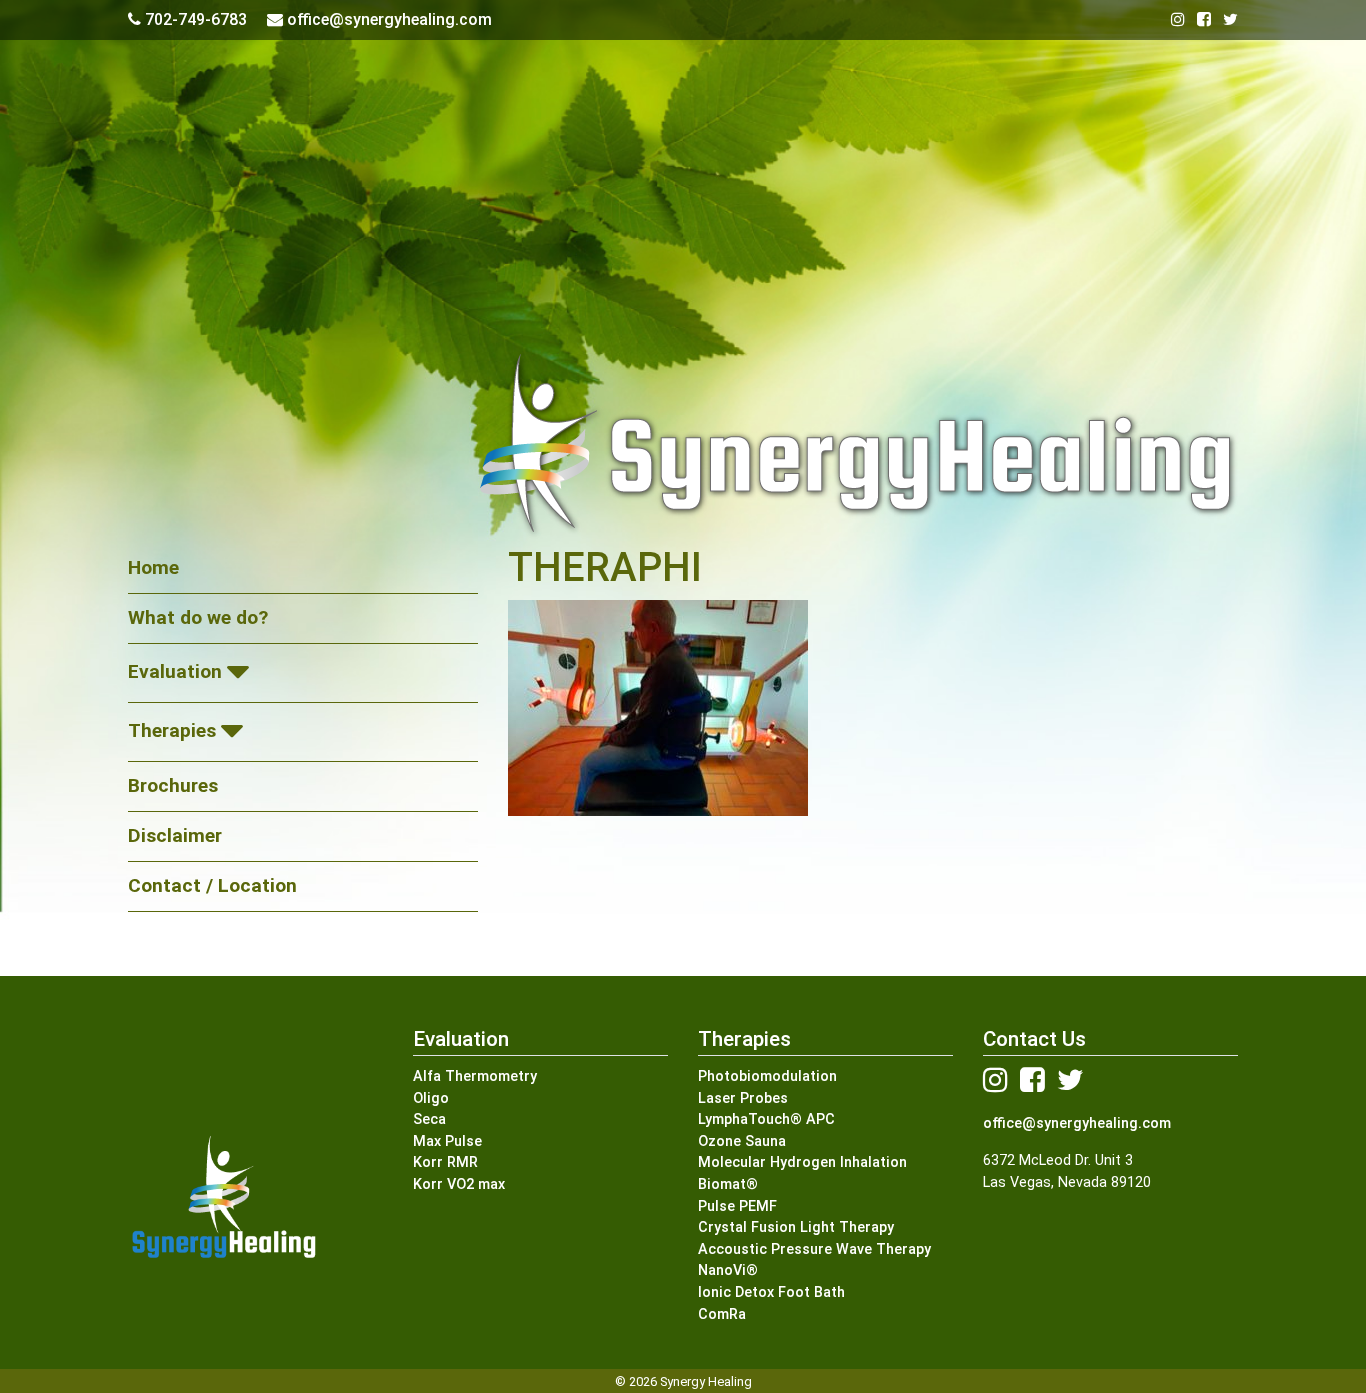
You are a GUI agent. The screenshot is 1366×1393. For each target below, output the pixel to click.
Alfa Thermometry (475, 1076)
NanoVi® (728, 1270)
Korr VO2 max (459, 1184)
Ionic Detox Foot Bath (771, 1292)
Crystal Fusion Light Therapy (796, 1227)
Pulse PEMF (737, 1206)
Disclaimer (175, 835)
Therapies (172, 730)
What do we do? (198, 617)
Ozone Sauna (742, 1141)
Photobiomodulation (767, 1076)
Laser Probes (743, 1098)
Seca (429, 1119)
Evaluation (175, 671)
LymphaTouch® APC (766, 1119)
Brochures (173, 785)
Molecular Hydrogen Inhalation (802, 1162)
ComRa (722, 1314)
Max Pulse (447, 1141)
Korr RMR (445, 1162)
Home (153, 567)
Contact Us (1034, 1039)
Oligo (431, 1098)
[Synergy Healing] (683, 444)
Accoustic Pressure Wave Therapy (814, 1249)
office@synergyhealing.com (1077, 1123)
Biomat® (728, 1184)
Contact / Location (212, 885)
